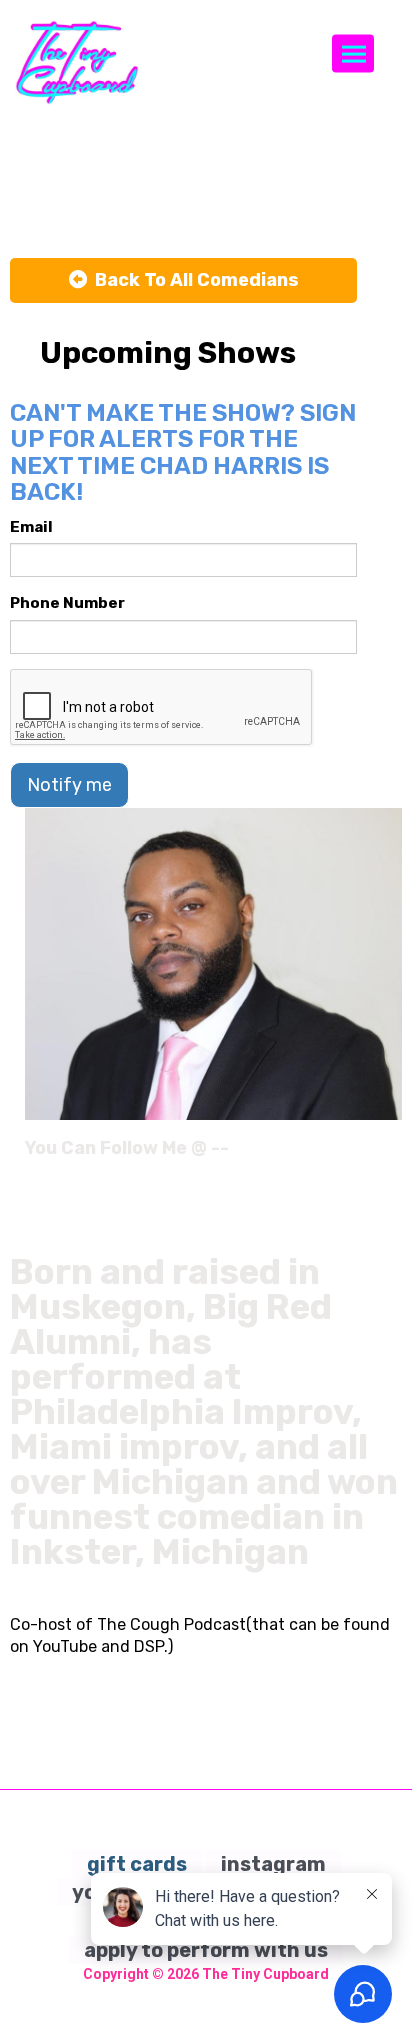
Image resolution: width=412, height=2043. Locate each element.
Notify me (69, 785)
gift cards (137, 1864)
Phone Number (67, 603)
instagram (273, 1864)
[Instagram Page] (389, 1155)
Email (31, 527)
